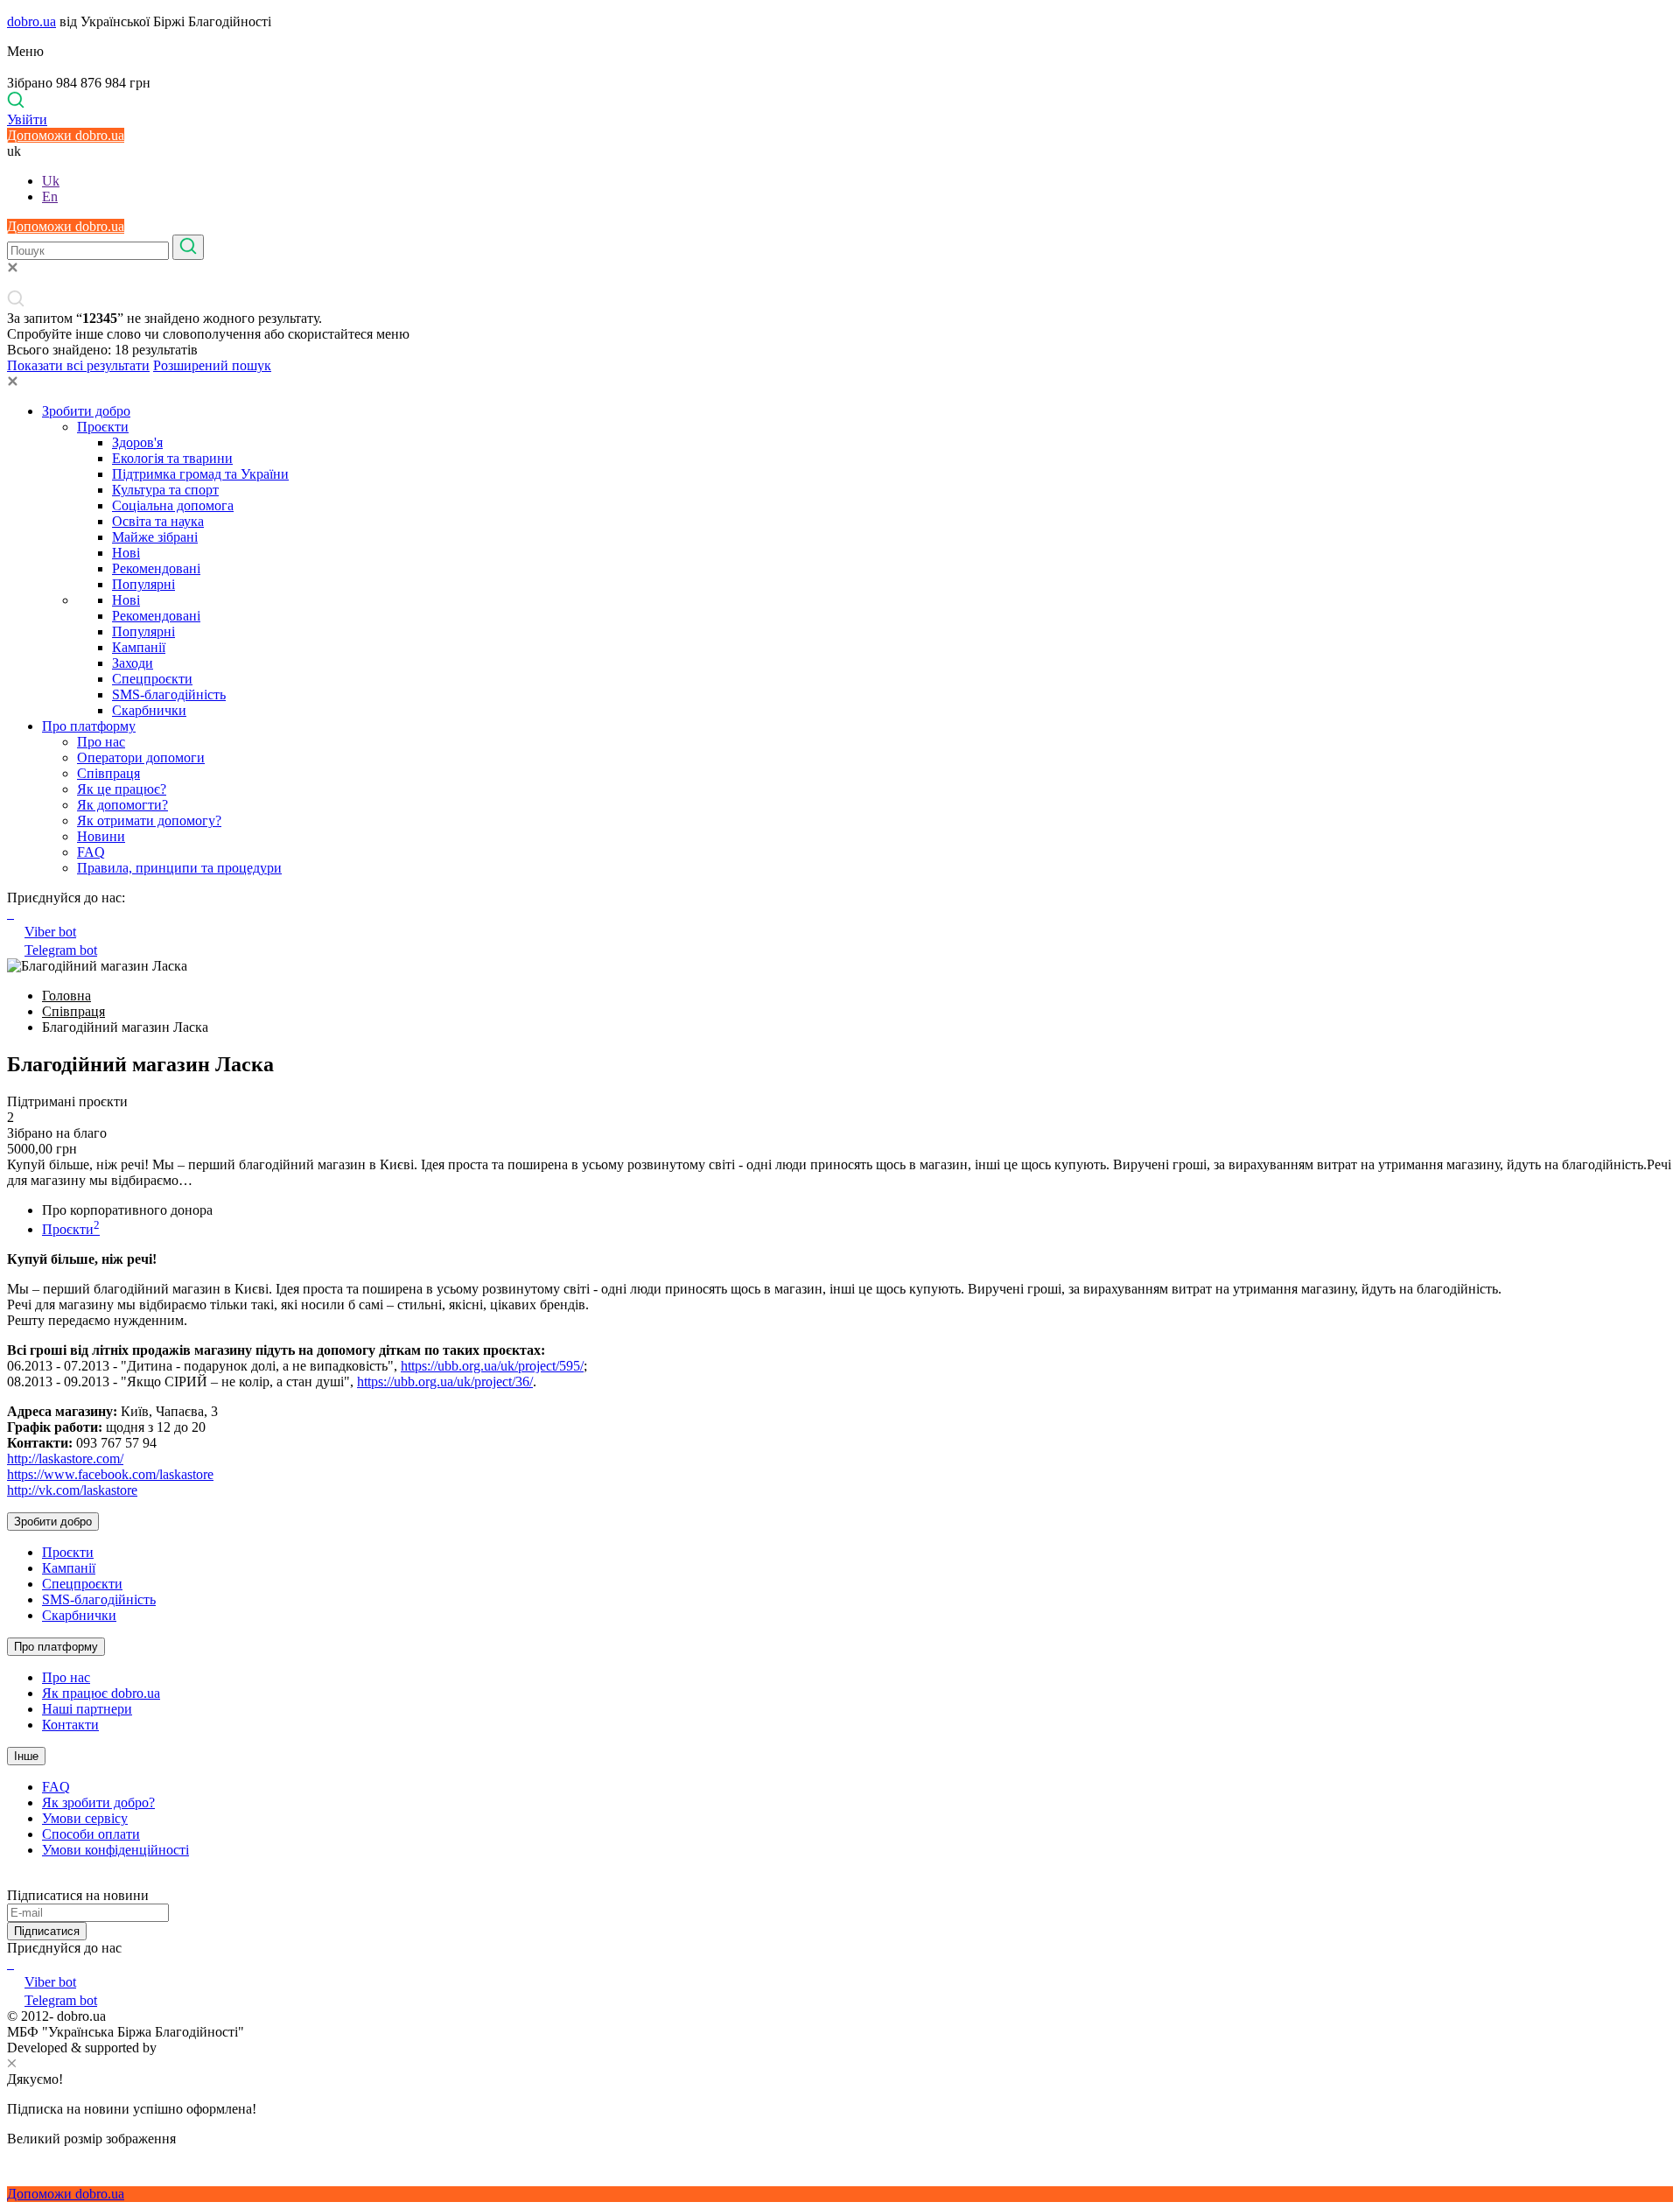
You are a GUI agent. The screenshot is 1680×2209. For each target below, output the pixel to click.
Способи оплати (91, 1834)
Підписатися (47, 1931)
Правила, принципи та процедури (179, 868)
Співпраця (108, 773)
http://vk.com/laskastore (72, 1490)
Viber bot (50, 932)
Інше (26, 1756)
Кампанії (139, 647)
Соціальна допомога (173, 505)
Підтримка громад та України (200, 474)
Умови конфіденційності (115, 1850)
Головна (66, 996)
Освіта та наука (158, 521)
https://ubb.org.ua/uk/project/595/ (492, 1366)
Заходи (133, 663)
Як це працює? (122, 789)
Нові (126, 553)
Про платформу (89, 726)
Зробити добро (86, 411)
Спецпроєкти (152, 679)
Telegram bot (61, 950)
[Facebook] (9, 1964)
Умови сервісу (85, 1818)
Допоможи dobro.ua (66, 135)
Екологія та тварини (172, 458)
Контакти (70, 1725)
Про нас (101, 742)
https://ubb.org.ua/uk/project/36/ (445, 1382)
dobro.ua (31, 21)
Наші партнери (87, 1709)
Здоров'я (137, 442)
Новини (101, 836)
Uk (51, 181)
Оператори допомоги (141, 757)
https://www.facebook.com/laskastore (110, 1474)
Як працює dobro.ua (101, 1693)
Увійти (27, 119)
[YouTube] (12, 1964)
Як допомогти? (122, 805)
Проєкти (103, 427)
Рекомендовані (156, 568)
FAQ (91, 852)
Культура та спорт (165, 490)
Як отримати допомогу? (149, 820)
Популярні (143, 584)
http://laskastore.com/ (65, 1459)
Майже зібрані (155, 537)
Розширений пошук (212, 365)
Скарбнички (149, 710)
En (50, 196)
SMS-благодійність (169, 694)
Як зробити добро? (98, 1802)
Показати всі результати (78, 365)
